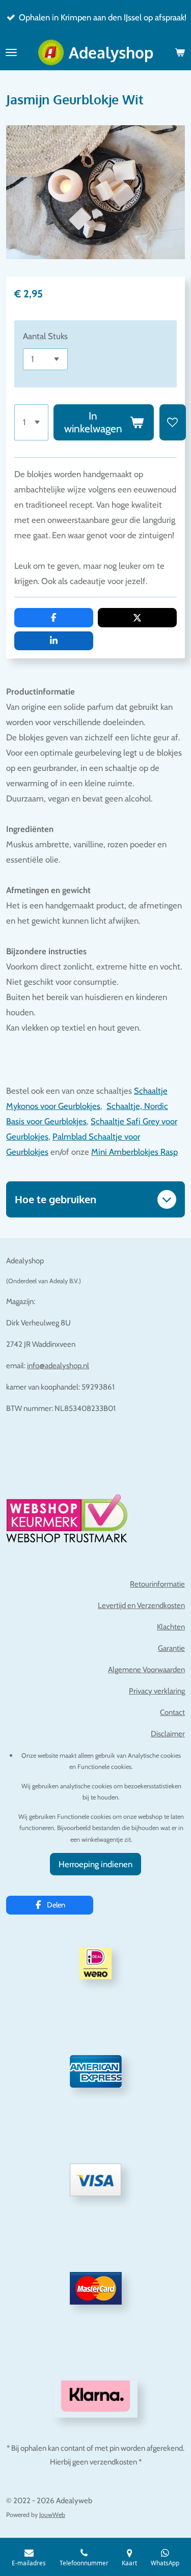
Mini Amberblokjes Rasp (134, 1152)
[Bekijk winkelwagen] (180, 52)
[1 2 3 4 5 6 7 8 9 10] (31, 422)
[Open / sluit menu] (11, 52)
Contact (172, 1712)
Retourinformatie (157, 1584)
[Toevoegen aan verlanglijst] (173, 422)
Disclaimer (168, 1734)
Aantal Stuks (45, 336)
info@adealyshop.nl (58, 1366)
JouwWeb (52, 2515)
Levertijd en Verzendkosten (141, 1605)
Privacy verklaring (157, 1691)
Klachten (171, 1627)
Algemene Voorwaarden (146, 1670)
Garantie (171, 1648)
